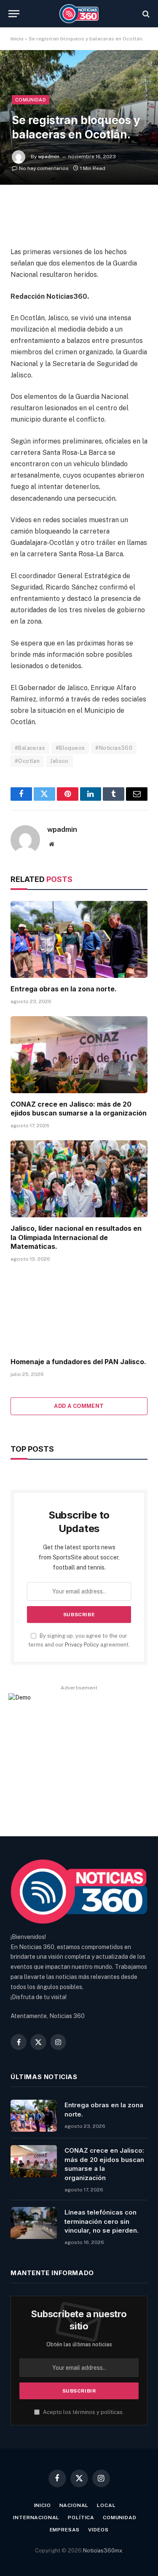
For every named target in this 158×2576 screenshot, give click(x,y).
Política (81, 2518)
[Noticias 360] (79, 14)
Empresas (65, 2530)
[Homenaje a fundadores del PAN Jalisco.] (79, 1312)
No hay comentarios (44, 168)
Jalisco (59, 761)
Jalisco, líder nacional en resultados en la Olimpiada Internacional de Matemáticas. (76, 1238)
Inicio (17, 39)
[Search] (145, 14)
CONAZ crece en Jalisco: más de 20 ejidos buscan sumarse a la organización (79, 1109)
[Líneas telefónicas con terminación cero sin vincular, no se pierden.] (34, 2223)
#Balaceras (30, 748)
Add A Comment (79, 1406)
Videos (98, 2530)
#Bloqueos (70, 748)
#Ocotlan (27, 761)
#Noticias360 (114, 748)
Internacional (36, 2518)
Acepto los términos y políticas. (83, 2412)
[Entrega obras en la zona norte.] (79, 939)
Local (106, 2505)
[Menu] (14, 14)
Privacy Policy (82, 1645)
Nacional (74, 2505)
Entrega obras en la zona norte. (64, 989)
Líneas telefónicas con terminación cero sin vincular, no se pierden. (102, 2221)
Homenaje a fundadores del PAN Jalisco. (78, 1362)
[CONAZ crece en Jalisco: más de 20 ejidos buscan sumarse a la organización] (79, 1055)
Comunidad (31, 100)
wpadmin (49, 157)
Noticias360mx (103, 2551)
